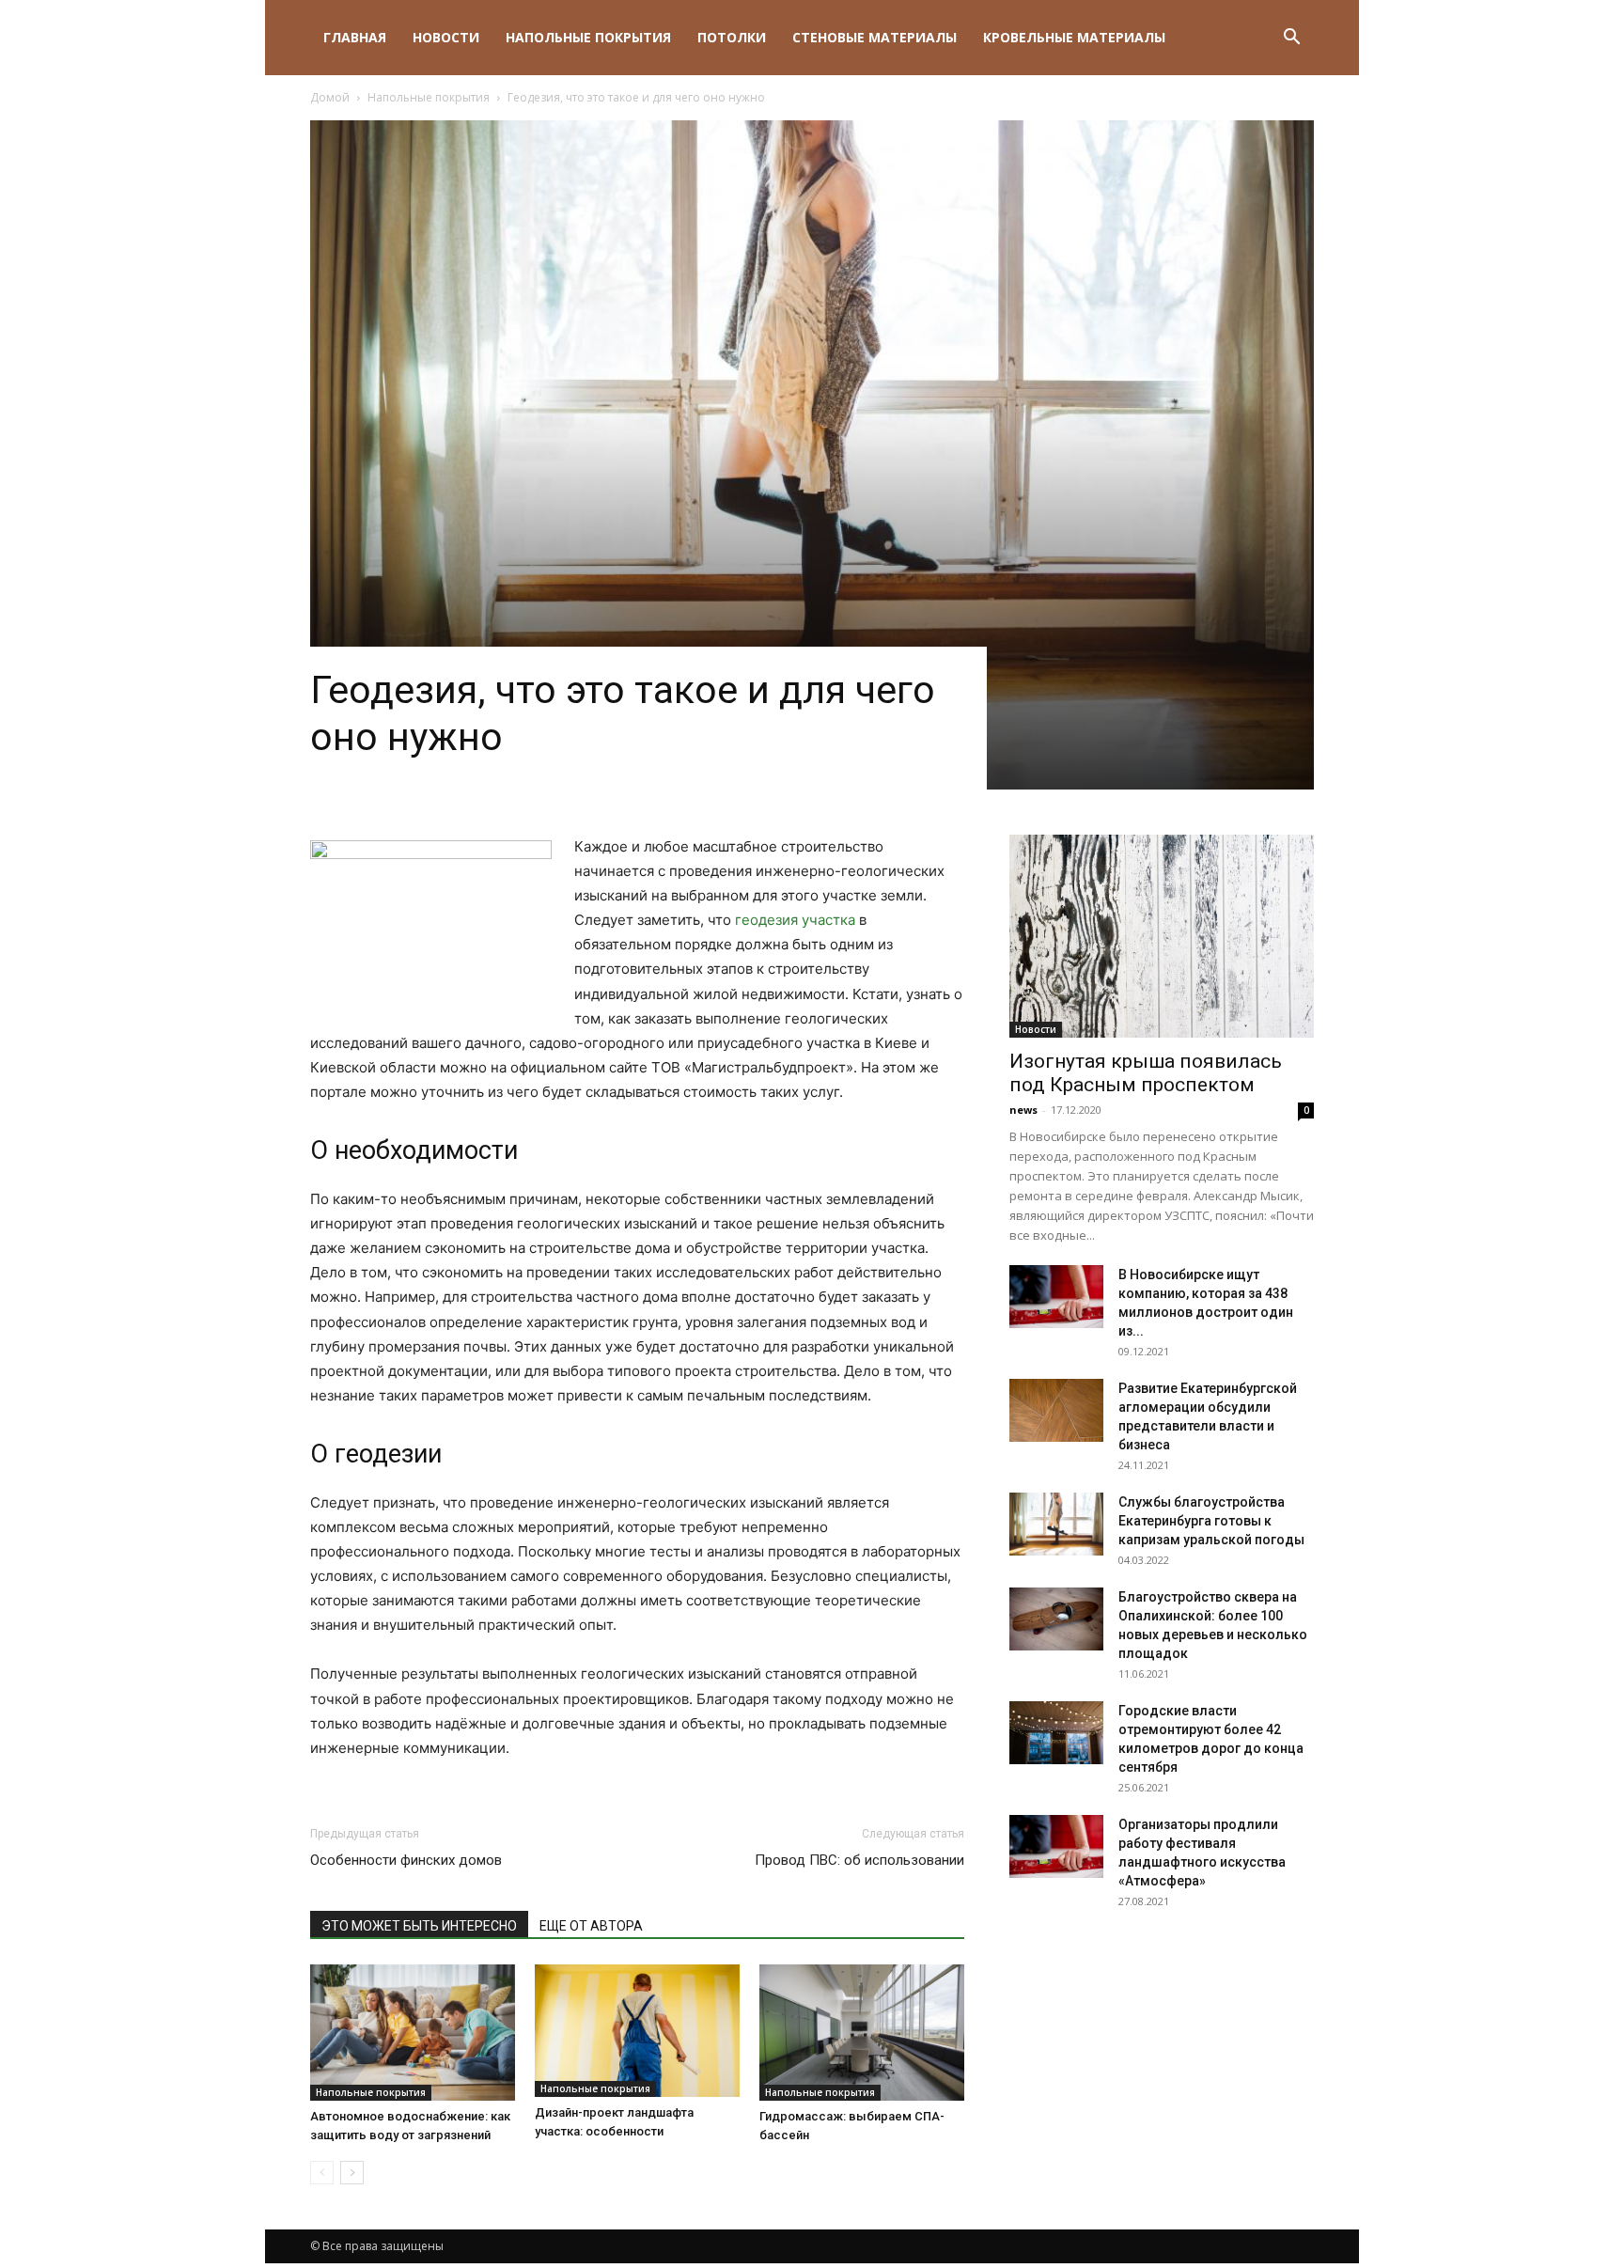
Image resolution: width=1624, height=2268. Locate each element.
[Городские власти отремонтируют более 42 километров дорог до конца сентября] (1056, 1733)
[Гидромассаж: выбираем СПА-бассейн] (862, 2033)
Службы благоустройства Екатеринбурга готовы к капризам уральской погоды (1211, 1521)
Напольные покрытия (588, 37)
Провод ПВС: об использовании (859, 1860)
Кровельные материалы (1074, 37)
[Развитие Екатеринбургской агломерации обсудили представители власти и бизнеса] (1056, 1410)
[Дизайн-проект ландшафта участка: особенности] (637, 2031)
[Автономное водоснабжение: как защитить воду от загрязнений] (413, 2033)
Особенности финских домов (406, 1860)
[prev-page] (322, 2173)
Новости (446, 37)
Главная (355, 37)
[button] (1291, 39)
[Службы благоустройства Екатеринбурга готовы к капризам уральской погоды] (1056, 1524)
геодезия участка (795, 920)
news (1023, 1110)
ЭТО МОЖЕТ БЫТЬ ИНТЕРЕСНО (419, 1926)
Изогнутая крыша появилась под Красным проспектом (1146, 1073)
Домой (330, 97)
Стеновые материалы (874, 37)
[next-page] (352, 2173)
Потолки (732, 37)
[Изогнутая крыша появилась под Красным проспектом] (1162, 936)
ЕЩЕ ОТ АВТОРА (591, 1926)
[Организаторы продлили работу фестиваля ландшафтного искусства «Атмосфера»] (1056, 1846)
